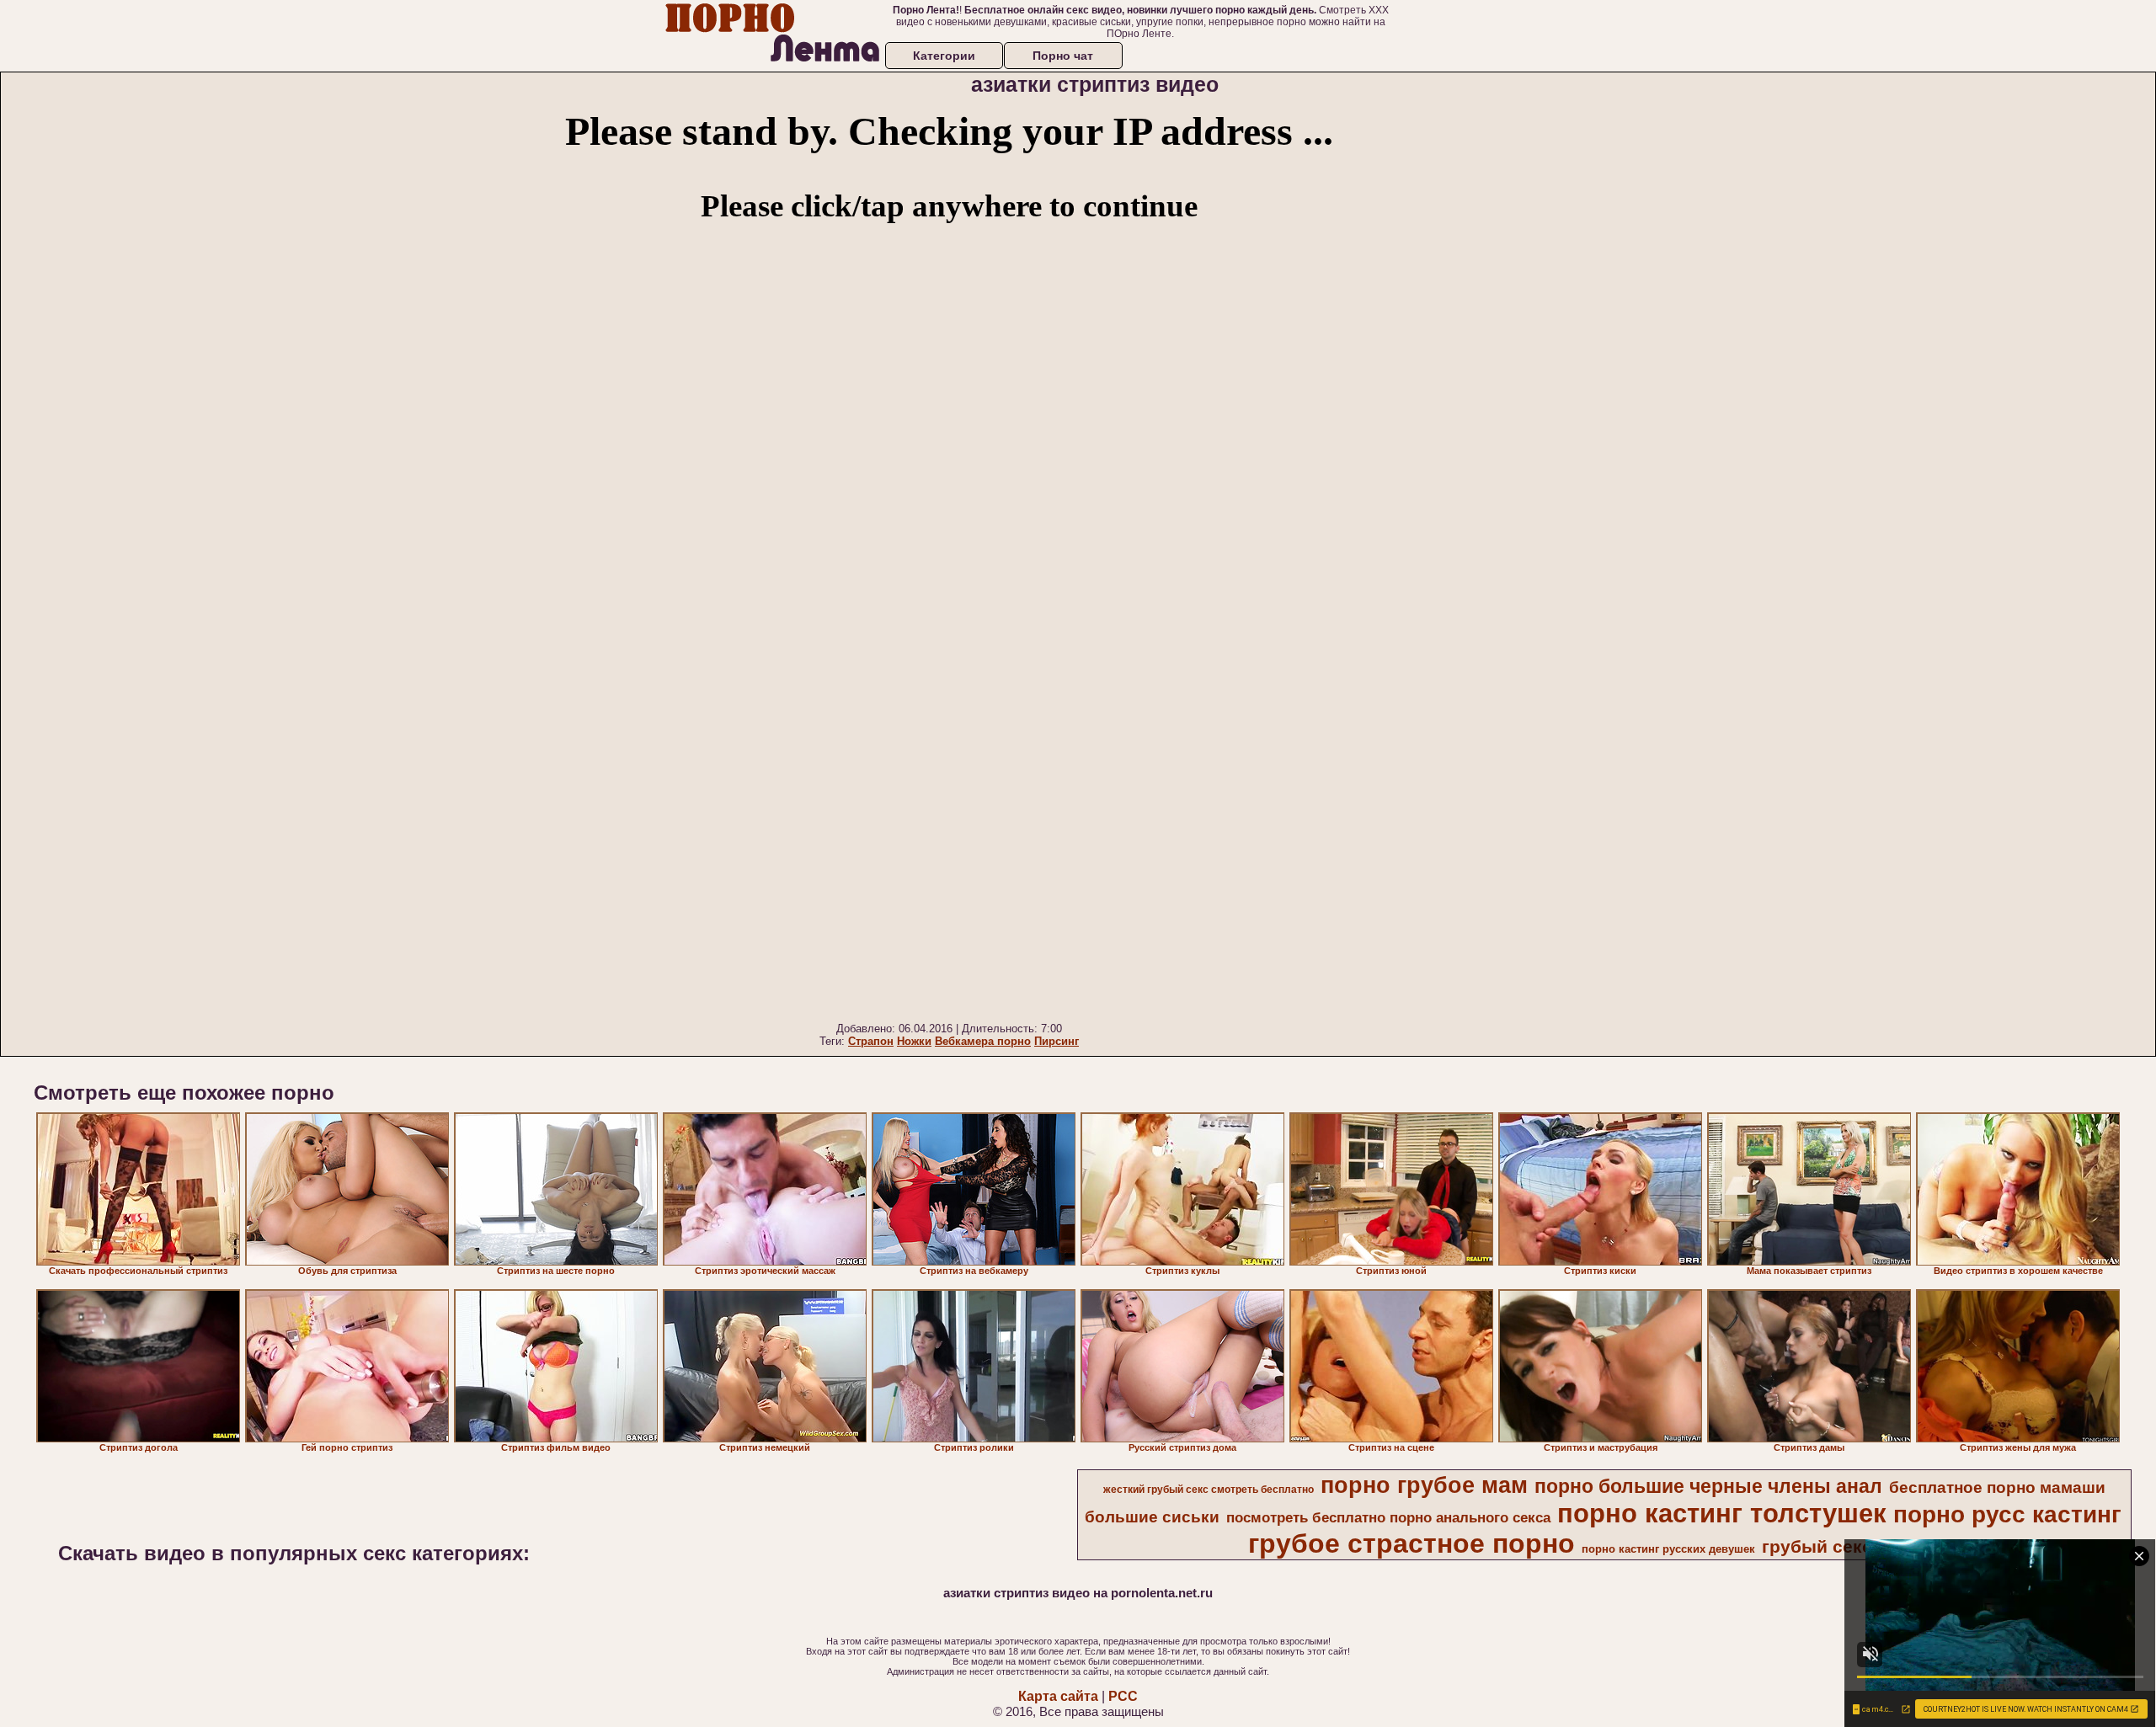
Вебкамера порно (983, 1041)
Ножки (914, 1041)
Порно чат (1063, 56)
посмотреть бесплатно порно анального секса (1388, 1517)
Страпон (871, 1041)
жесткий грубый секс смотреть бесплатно (1209, 1490)
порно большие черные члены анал (1708, 1486)
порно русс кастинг (2007, 1514)
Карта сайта (1058, 1696)
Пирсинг (1057, 1041)
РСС (1123, 1696)
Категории (944, 56)
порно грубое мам (1424, 1485)
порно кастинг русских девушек (1668, 1549)
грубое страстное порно (1412, 1543)
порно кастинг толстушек (1722, 1513)
